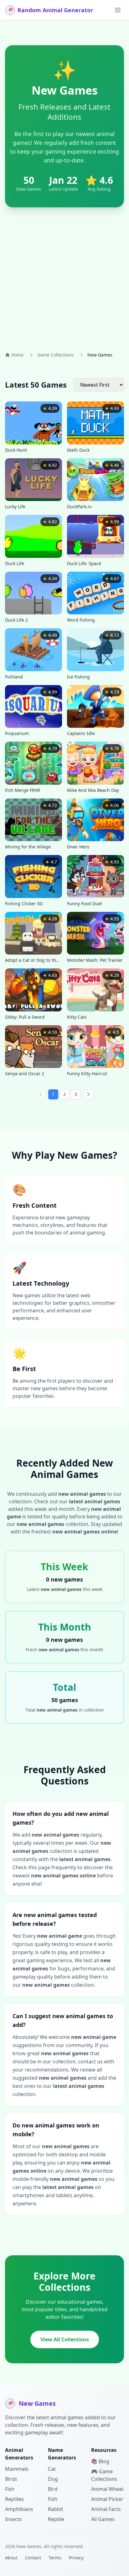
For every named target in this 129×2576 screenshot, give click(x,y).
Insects (13, 2519)
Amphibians (19, 2509)
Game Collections (55, 355)
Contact (33, 2558)
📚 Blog (100, 2461)
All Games (103, 2519)
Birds (11, 2479)
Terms (55, 2558)
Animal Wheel (107, 2489)
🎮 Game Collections (104, 2475)
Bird (53, 2489)
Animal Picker (107, 2499)
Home (17, 355)
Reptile (56, 2519)
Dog (53, 2479)
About (11, 2558)
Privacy (76, 2558)
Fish (10, 2489)
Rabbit (56, 2509)
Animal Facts (106, 2509)
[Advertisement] (64, 277)
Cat (52, 2469)
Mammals (17, 2469)
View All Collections (65, 2339)
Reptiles (14, 2499)
